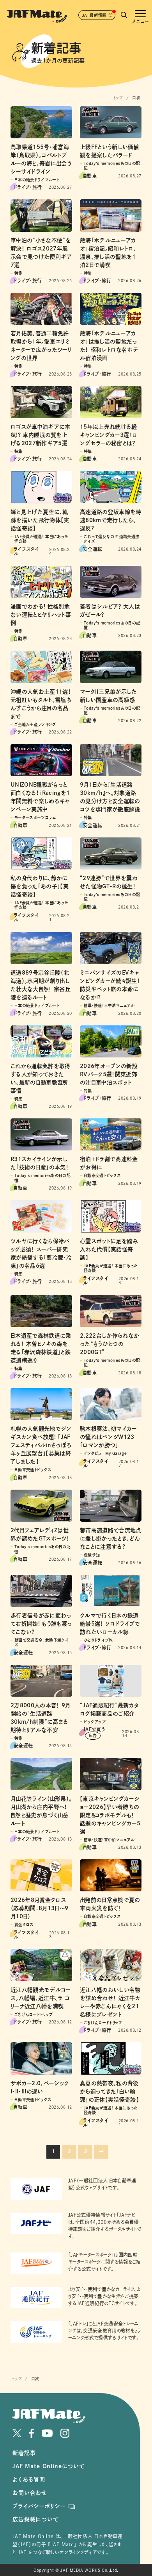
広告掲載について (35, 2519)
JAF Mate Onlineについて (49, 2466)
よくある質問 (29, 2479)
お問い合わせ (30, 2493)
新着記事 (24, 2453)
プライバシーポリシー (39, 2506)
